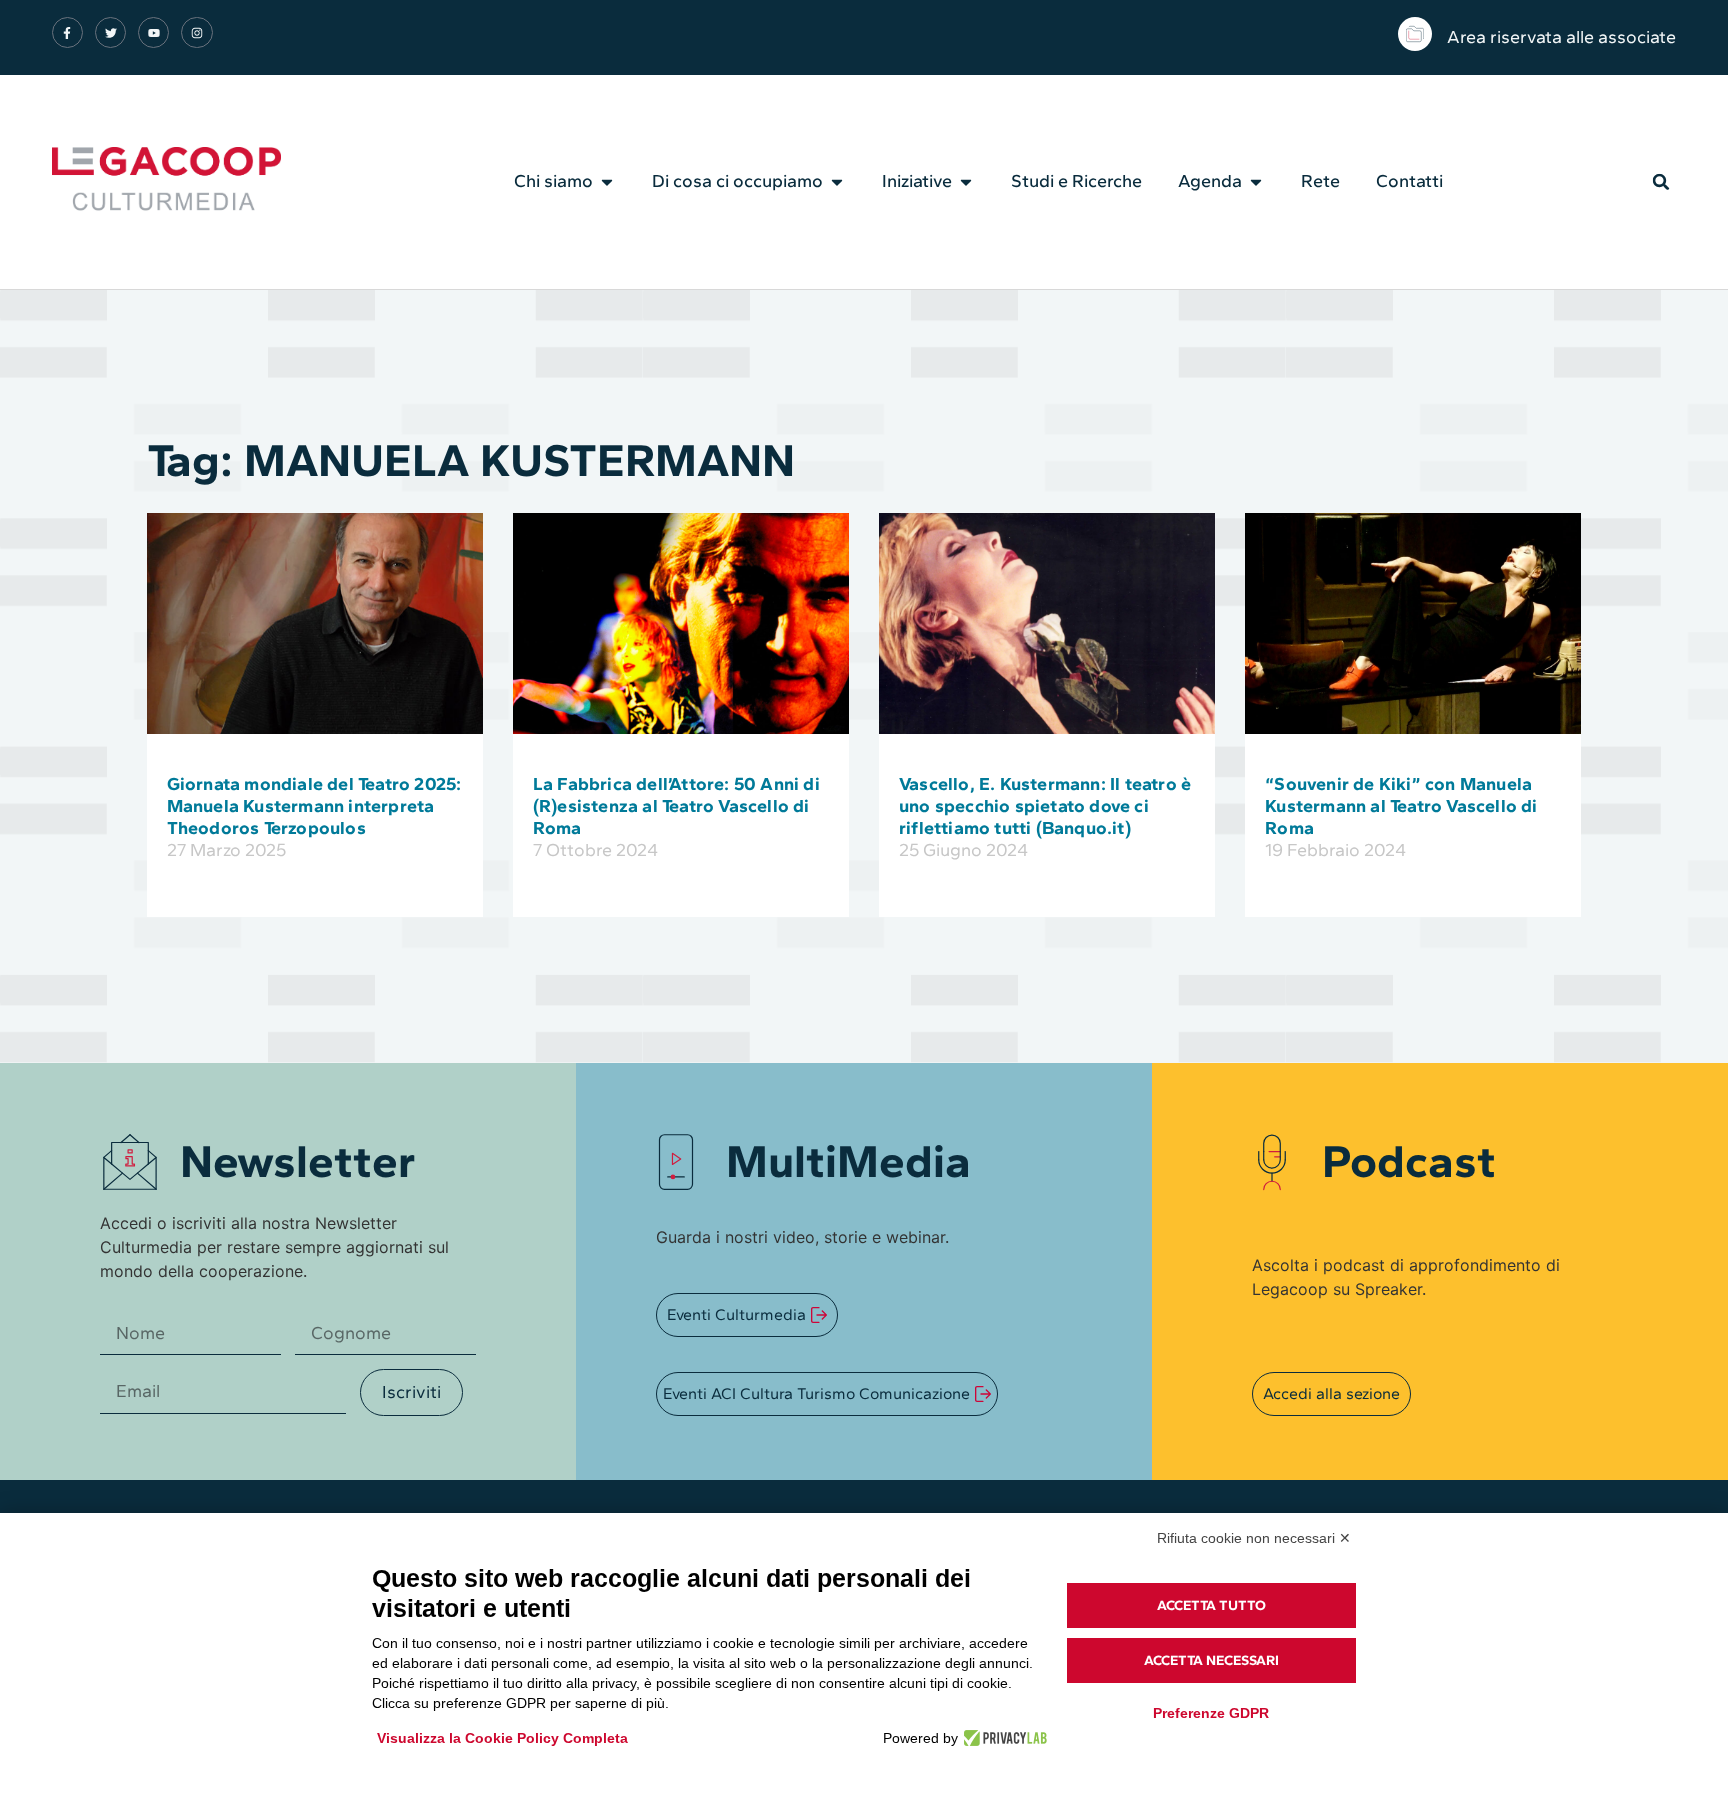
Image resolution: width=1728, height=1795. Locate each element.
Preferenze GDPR (1211, 1713)
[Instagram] (196, 32)
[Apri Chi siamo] (607, 182)
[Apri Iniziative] (966, 182)
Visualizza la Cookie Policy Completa (502, 1738)
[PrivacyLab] (1002, 1738)
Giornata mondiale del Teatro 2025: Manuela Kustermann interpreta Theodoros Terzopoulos (314, 805)
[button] (1661, 182)
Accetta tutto (1211, 1605)
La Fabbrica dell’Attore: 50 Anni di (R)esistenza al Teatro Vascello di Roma (676, 805)
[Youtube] (153, 32)
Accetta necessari (1211, 1660)
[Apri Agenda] (1256, 182)
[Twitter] (110, 32)
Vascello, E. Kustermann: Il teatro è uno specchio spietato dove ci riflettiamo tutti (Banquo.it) (1045, 805)
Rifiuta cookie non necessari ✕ (1254, 1538)
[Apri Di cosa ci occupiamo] (837, 182)
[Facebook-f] (67, 32)
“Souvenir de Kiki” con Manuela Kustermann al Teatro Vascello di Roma (1401, 805)
